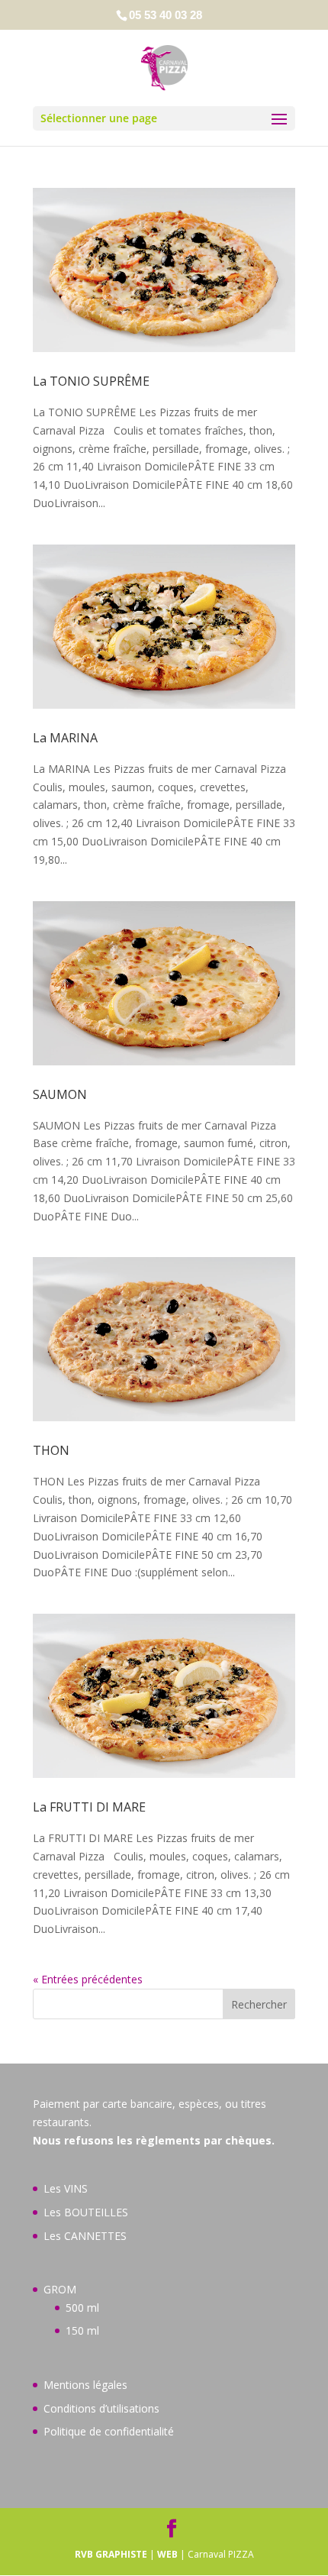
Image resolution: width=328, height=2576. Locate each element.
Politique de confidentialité (109, 2431)
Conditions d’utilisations (101, 2408)
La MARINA (65, 738)
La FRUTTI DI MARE (89, 1807)
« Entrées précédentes (88, 1979)
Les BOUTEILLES (86, 2212)
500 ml (82, 2308)
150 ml (82, 2330)
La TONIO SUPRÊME (91, 381)
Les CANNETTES (85, 2236)
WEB (167, 2554)
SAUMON (60, 1094)
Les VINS (66, 2188)
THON (51, 1450)
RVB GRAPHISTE (111, 2554)
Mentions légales (85, 2385)
